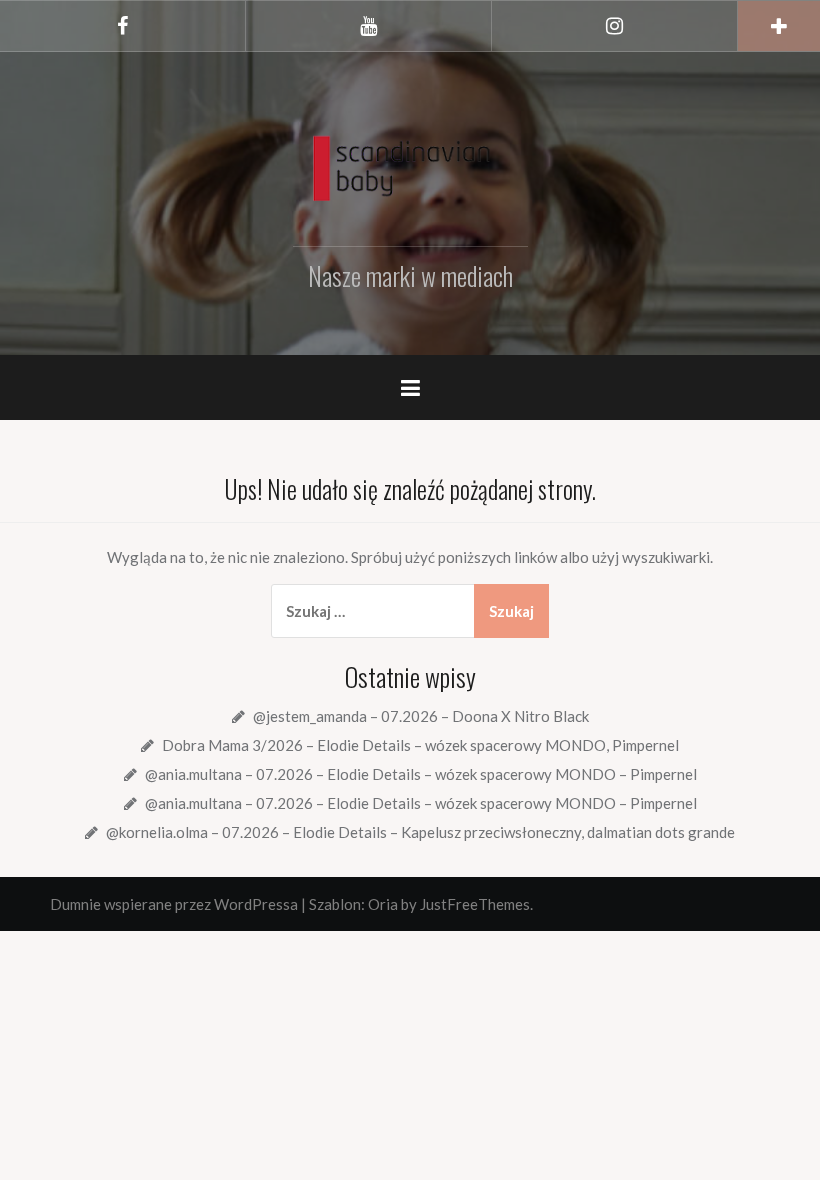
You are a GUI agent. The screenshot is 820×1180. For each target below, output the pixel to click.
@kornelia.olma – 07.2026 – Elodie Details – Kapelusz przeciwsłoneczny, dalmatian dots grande (420, 832)
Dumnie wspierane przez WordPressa (174, 904)
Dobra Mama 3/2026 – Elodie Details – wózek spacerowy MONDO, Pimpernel (420, 745)
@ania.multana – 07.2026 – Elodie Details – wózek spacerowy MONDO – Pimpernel (421, 774)
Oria (383, 904)
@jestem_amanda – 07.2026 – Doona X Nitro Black (421, 716)
